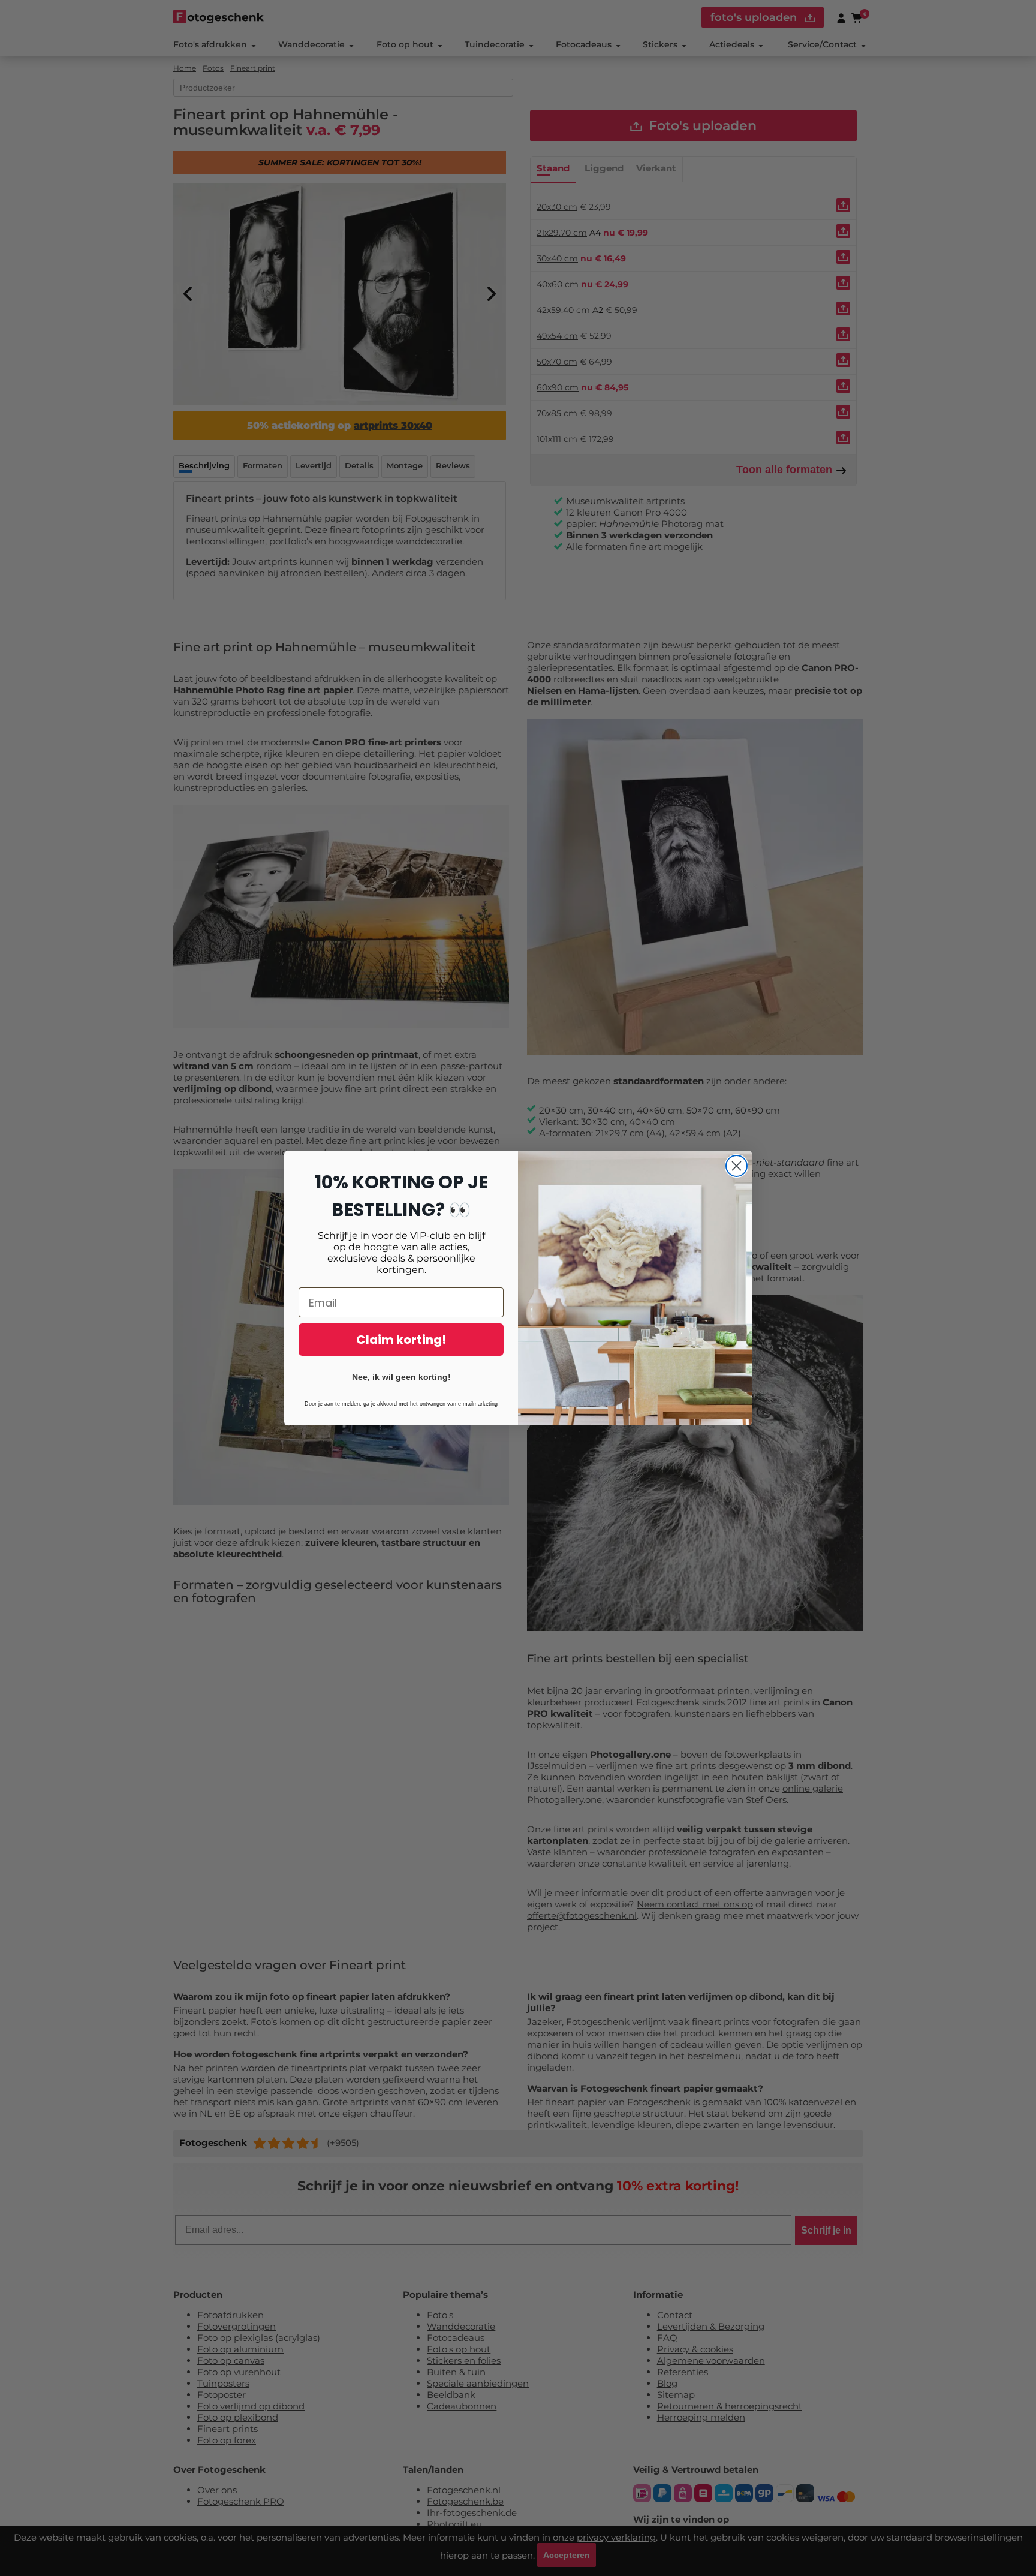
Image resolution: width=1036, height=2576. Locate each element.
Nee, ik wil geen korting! (401, 1377)
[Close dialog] (737, 1166)
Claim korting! (401, 1340)
